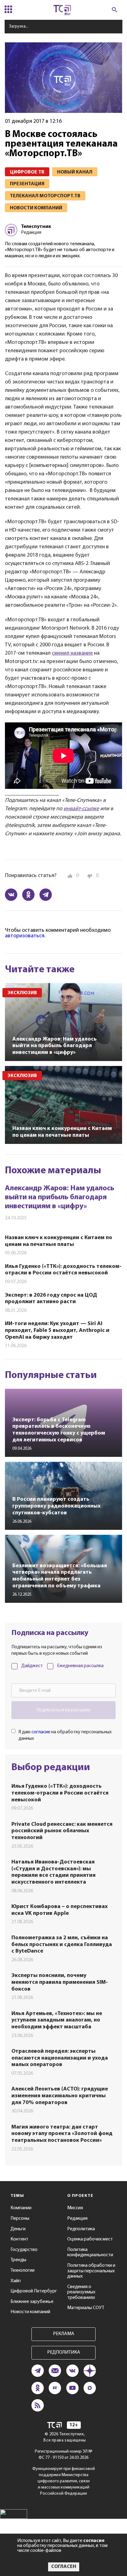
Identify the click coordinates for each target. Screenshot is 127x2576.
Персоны (20, 2219)
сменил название (72, 653)
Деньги (18, 2229)
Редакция (77, 2219)
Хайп (16, 2281)
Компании (21, 2208)
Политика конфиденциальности (90, 2253)
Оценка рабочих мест (90, 2239)
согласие (41, 1732)
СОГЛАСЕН (64, 2567)
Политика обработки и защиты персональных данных (91, 2271)
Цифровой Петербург (34, 2291)
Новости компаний (30, 2312)
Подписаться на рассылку (63, 1710)
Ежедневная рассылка (80, 1666)
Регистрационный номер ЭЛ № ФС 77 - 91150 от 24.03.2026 (64, 2455)
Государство (24, 2250)
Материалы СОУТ (86, 2308)
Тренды (18, 2260)
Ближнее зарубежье (32, 2302)
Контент (19, 2239)
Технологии (23, 2270)
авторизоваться (25, 936)
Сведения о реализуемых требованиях (81, 2292)
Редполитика (81, 2229)
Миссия (75, 2208)
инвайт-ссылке (81, 809)
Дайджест (32, 1666)
